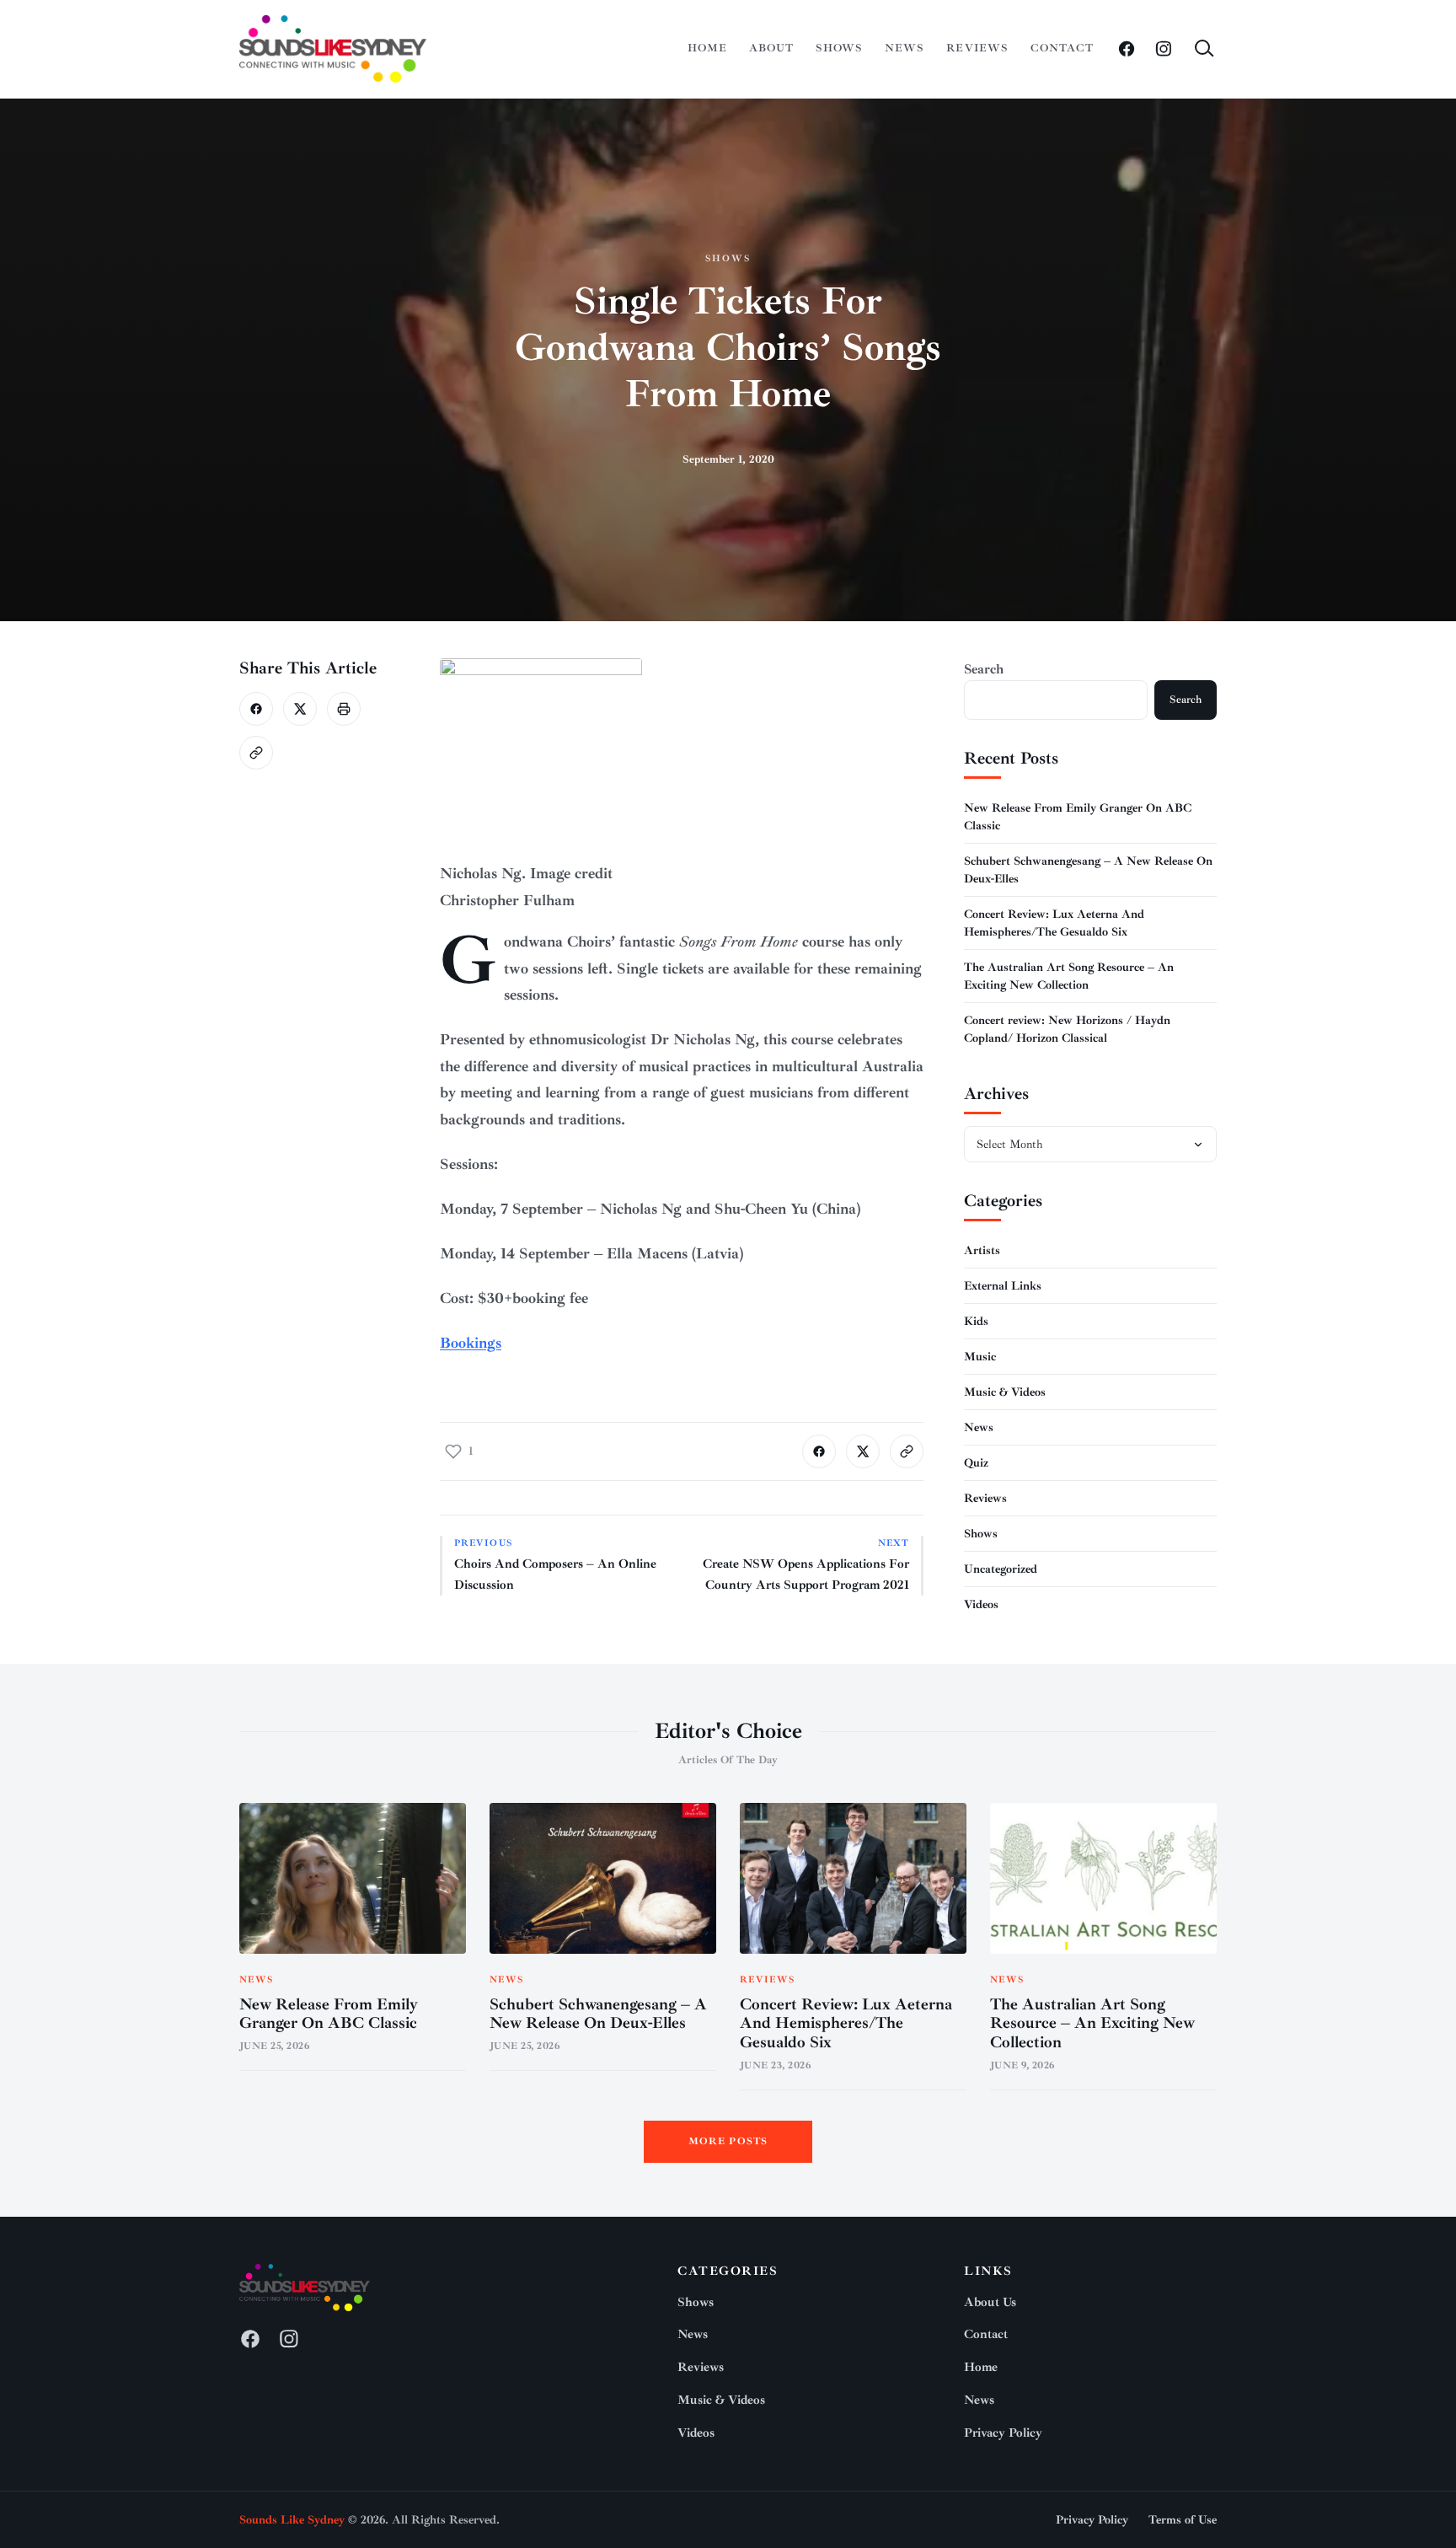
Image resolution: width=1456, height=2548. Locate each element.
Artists (982, 1250)
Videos (981, 1604)
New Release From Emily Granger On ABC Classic (329, 2014)
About (771, 48)
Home (707, 48)
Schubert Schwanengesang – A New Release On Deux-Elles (598, 2014)
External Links (1003, 1286)
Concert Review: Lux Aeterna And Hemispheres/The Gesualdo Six (846, 2024)
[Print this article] (344, 709)
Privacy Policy (1003, 2433)
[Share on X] (300, 709)
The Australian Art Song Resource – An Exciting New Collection (1092, 2024)
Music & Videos (1005, 1392)
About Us (990, 2302)
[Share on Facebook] (256, 709)
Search (984, 669)
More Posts (728, 2141)
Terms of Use (1183, 2520)
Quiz (976, 1463)
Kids (976, 1321)
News (905, 48)
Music (980, 1357)
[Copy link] (256, 753)
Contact (1062, 48)
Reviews (977, 48)
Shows (839, 48)
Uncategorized (1001, 1569)
